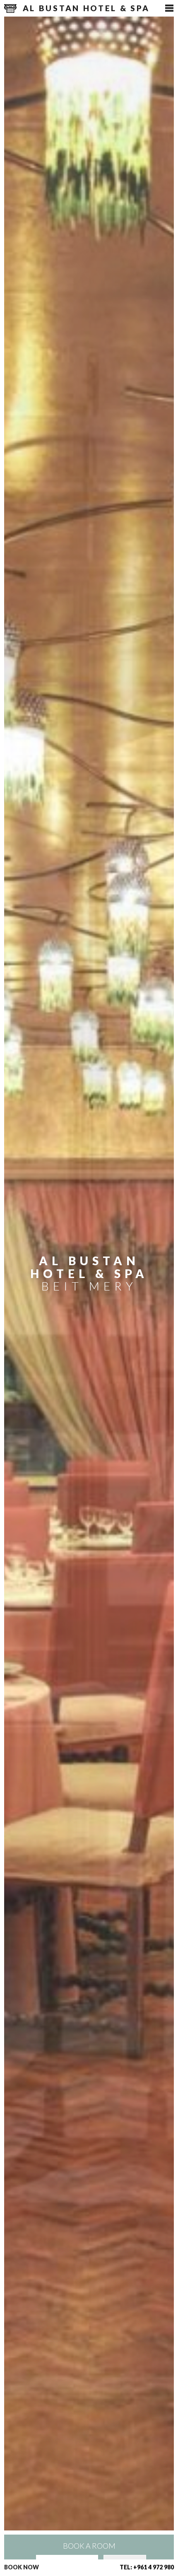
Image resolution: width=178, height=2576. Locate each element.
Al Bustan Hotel (84, 8)
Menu (167, 8)
